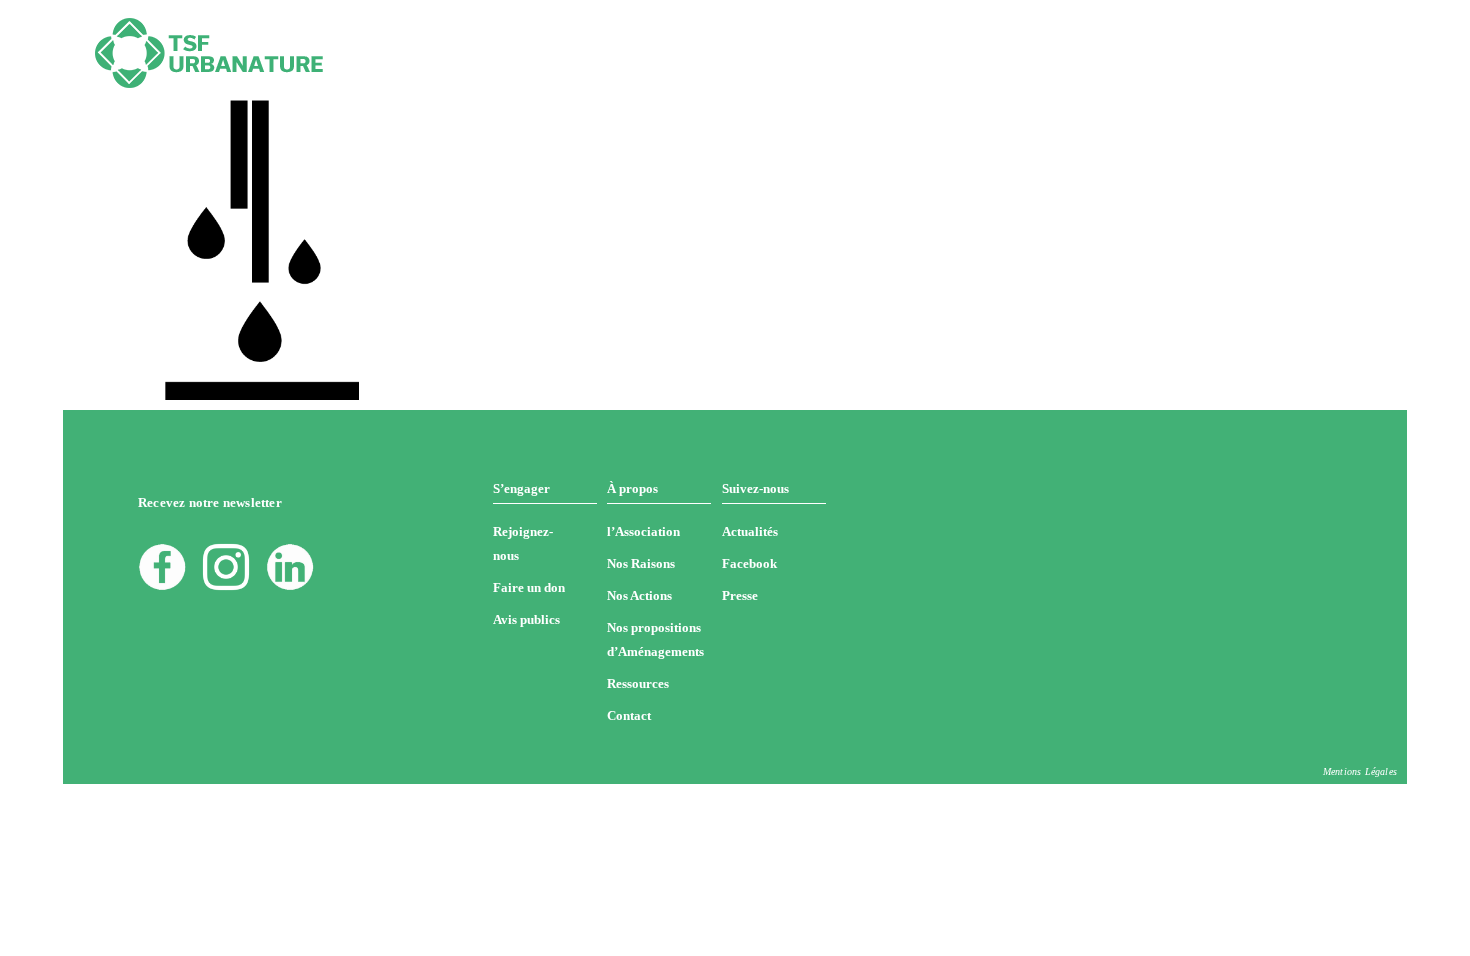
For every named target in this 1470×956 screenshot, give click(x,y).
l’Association (643, 531)
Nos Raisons (641, 563)
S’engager (521, 488)
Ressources (638, 683)
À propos (632, 488)
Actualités (750, 531)
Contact (629, 715)
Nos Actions (639, 595)
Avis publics (526, 619)
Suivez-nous (755, 488)
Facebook (749, 563)
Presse (740, 595)
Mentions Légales (1360, 771)
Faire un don (529, 587)
